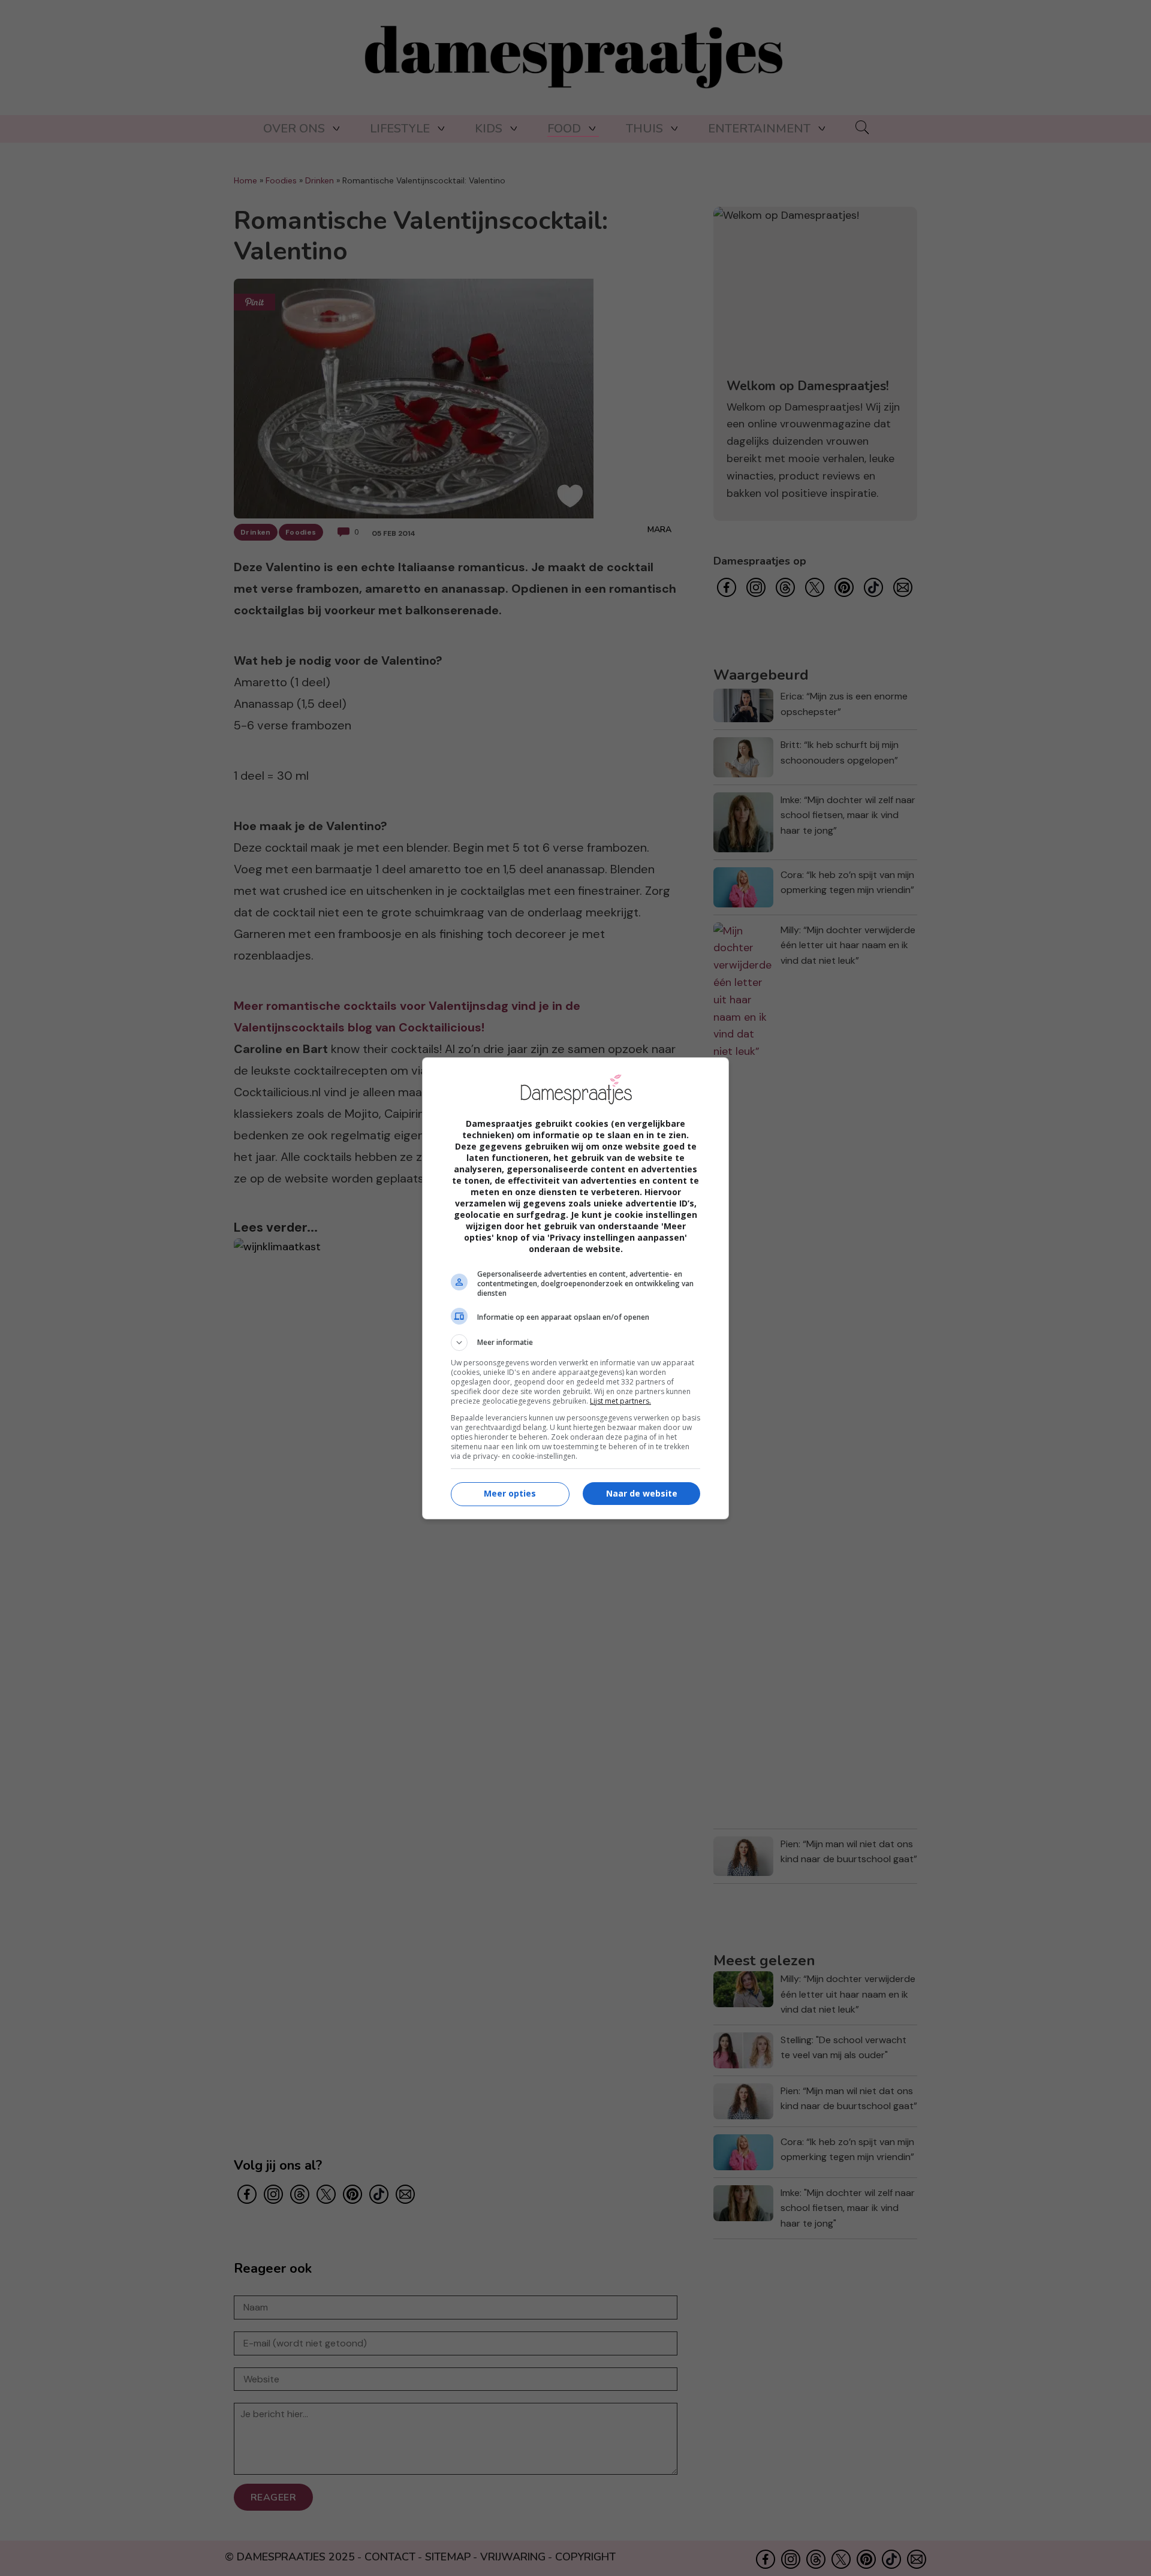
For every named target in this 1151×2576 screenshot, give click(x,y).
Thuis (644, 129)
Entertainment (759, 129)
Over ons (294, 129)
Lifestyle (400, 129)
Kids (489, 129)
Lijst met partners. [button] (620, 1401)
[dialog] (575, 1288)
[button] (575, 1343)
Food (564, 129)
